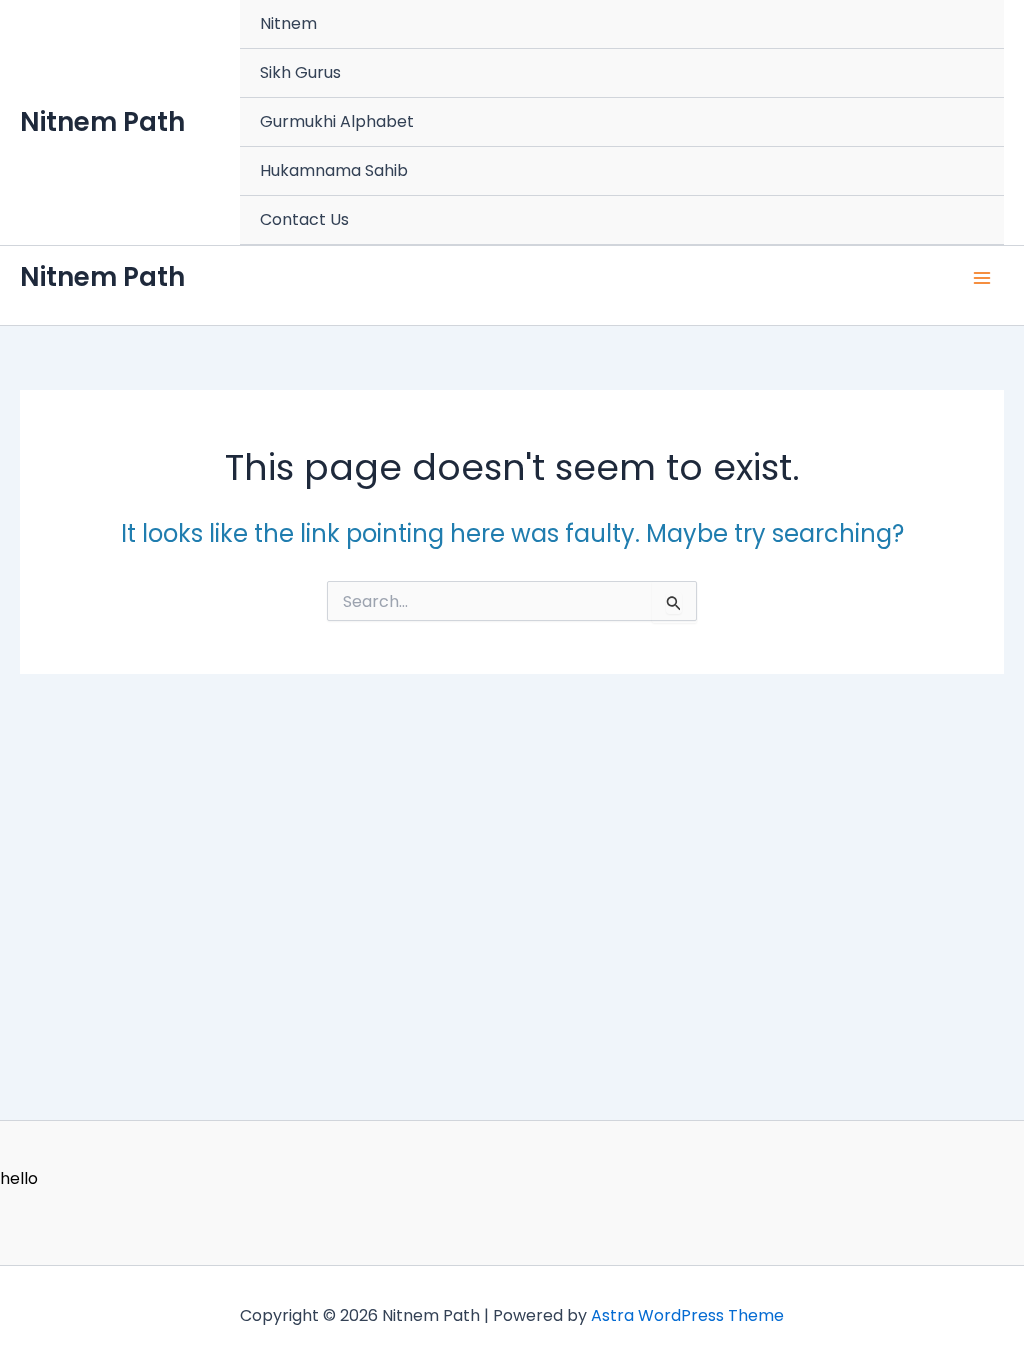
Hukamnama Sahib (334, 170)
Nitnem (288, 23)
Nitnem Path (102, 122)
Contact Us (304, 219)
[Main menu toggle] (982, 278)
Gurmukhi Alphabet (337, 121)
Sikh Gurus (300, 72)
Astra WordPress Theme (687, 1315)
